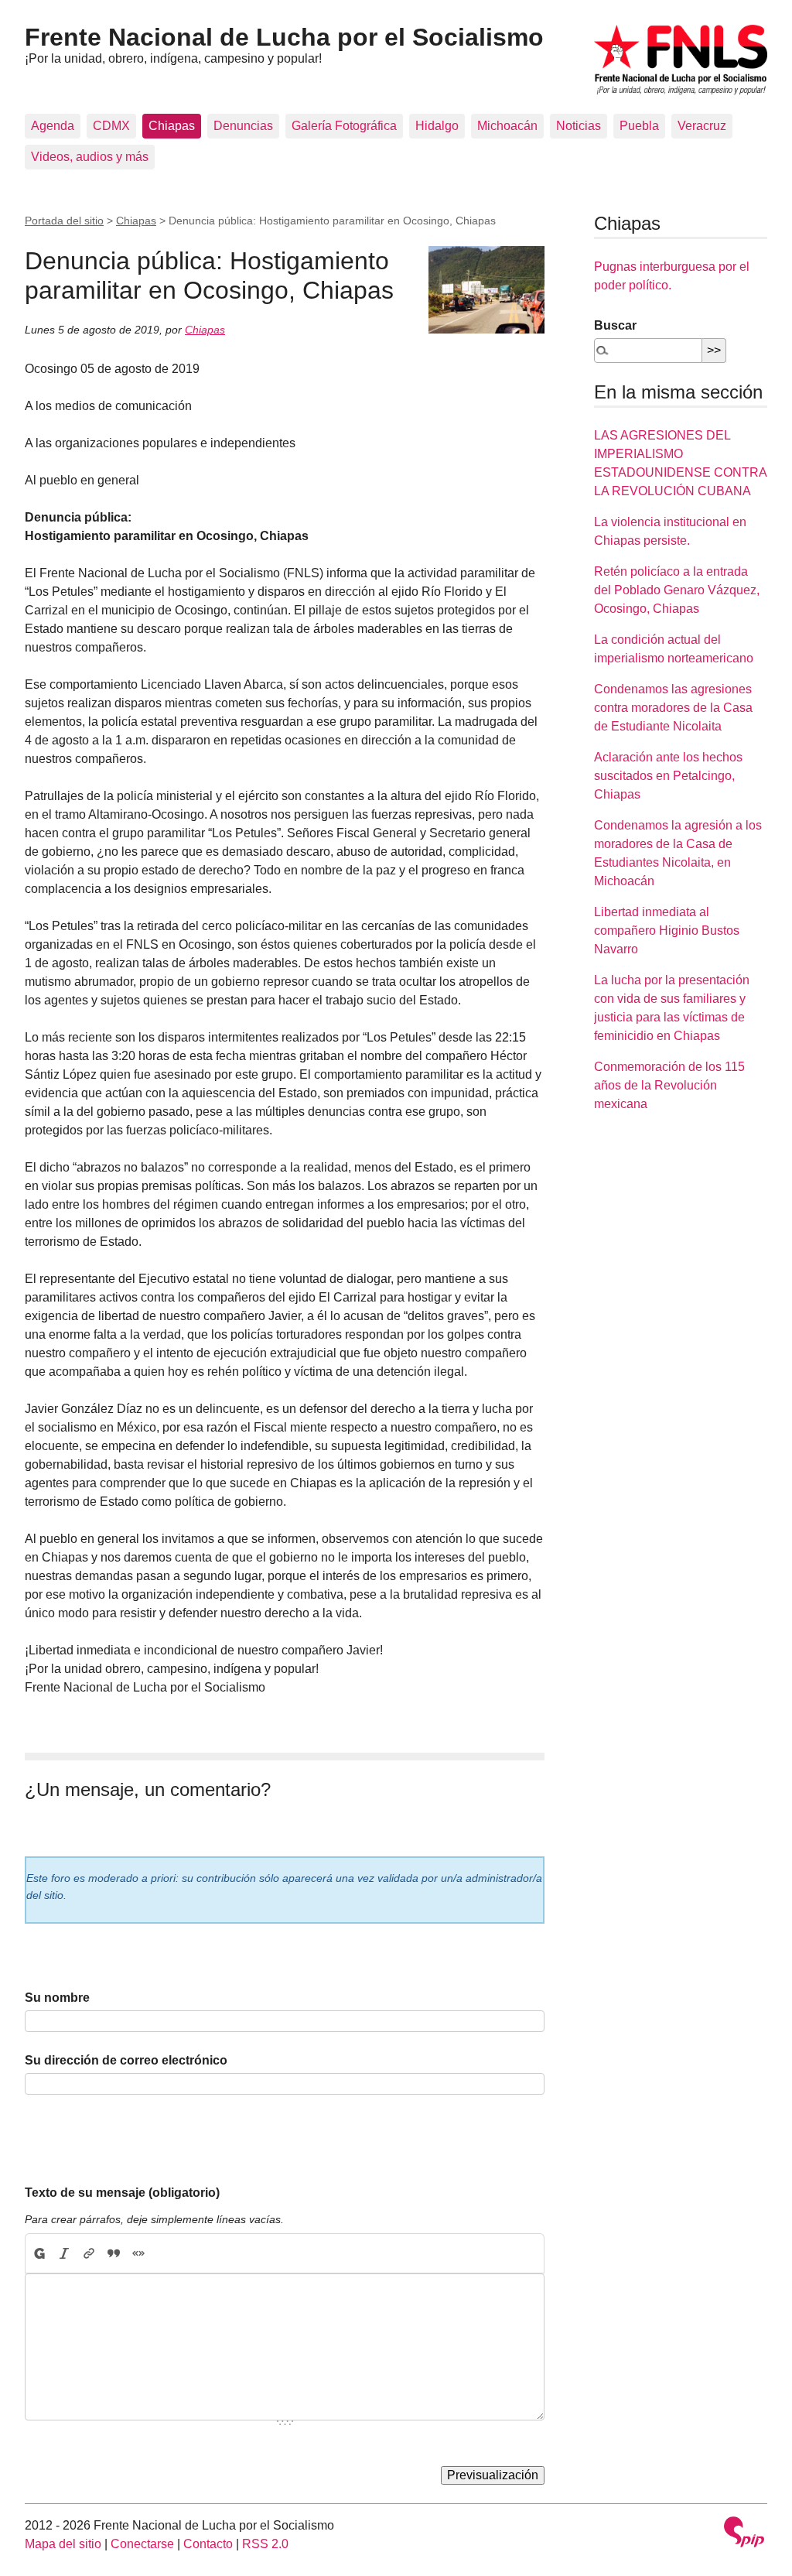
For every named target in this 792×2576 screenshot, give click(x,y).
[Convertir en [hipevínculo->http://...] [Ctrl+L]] (89, 2253)
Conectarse (142, 2544)
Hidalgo (437, 126)
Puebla (639, 126)
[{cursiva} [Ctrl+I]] (64, 2253)
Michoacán (507, 126)
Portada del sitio (64, 221)
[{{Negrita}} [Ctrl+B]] (39, 2253)
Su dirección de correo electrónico (126, 2060)
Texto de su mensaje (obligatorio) (122, 2193)
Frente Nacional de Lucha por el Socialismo (284, 37)
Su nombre (57, 1998)
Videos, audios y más (90, 157)
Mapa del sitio (63, 2544)
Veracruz (702, 126)
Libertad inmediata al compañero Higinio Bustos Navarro (667, 931)
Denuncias (243, 126)
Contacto (208, 2544)
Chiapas (172, 126)
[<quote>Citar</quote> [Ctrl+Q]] (114, 2253)
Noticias (579, 126)
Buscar (615, 325)
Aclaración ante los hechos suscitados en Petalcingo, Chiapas (668, 776)
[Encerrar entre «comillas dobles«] (138, 2253)
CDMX (111, 126)
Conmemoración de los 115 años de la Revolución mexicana (669, 1085)
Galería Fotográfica (344, 126)
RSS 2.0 (265, 2544)
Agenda (53, 126)
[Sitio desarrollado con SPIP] (744, 2534)
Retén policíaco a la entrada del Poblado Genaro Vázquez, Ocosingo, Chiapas (677, 590)
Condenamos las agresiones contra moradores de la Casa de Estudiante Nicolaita (673, 708)
